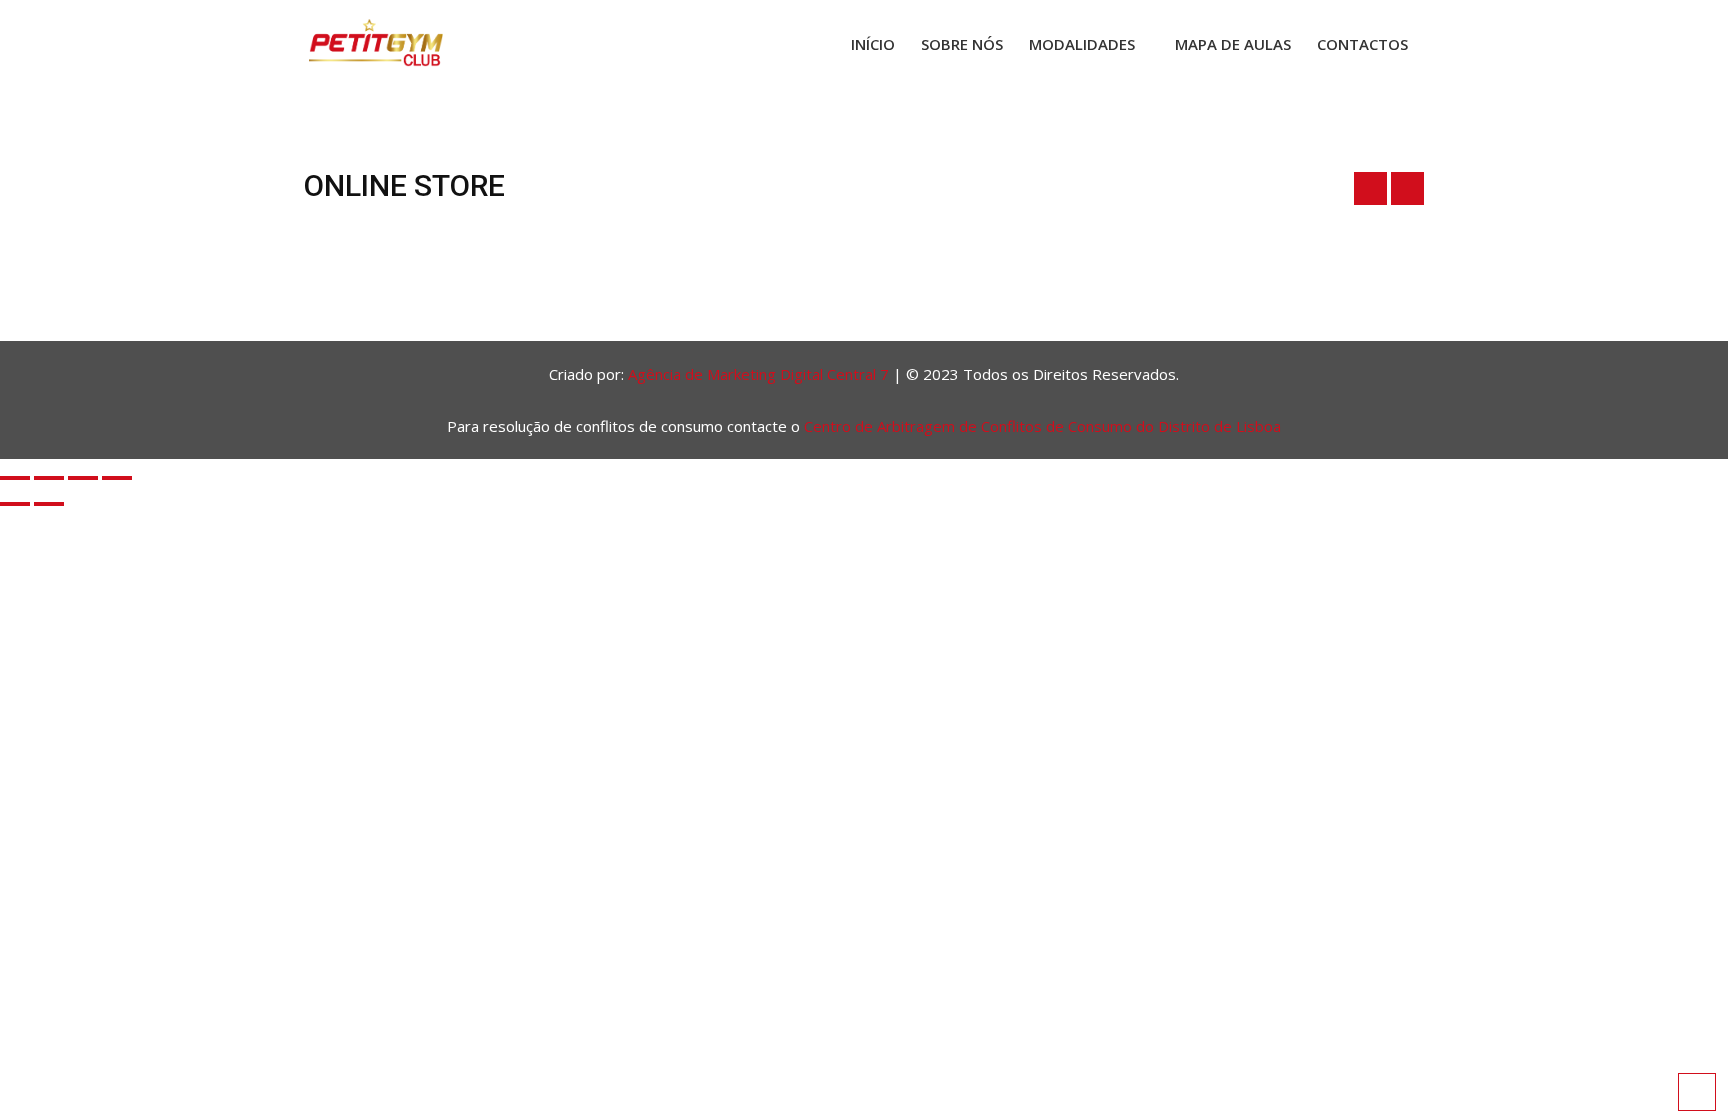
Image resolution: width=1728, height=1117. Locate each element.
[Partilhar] (83, 478)
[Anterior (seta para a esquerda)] (15, 504)
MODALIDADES (1082, 44)
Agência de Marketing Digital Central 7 (758, 374)
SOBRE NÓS (962, 44)
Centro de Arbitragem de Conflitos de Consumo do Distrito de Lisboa (1042, 426)
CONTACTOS (1362, 44)
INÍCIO (873, 44)
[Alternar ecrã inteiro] (49, 478)
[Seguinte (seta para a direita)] (49, 504)
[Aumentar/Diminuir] (15, 478)
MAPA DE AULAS (1233, 44)
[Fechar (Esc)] (117, 478)
